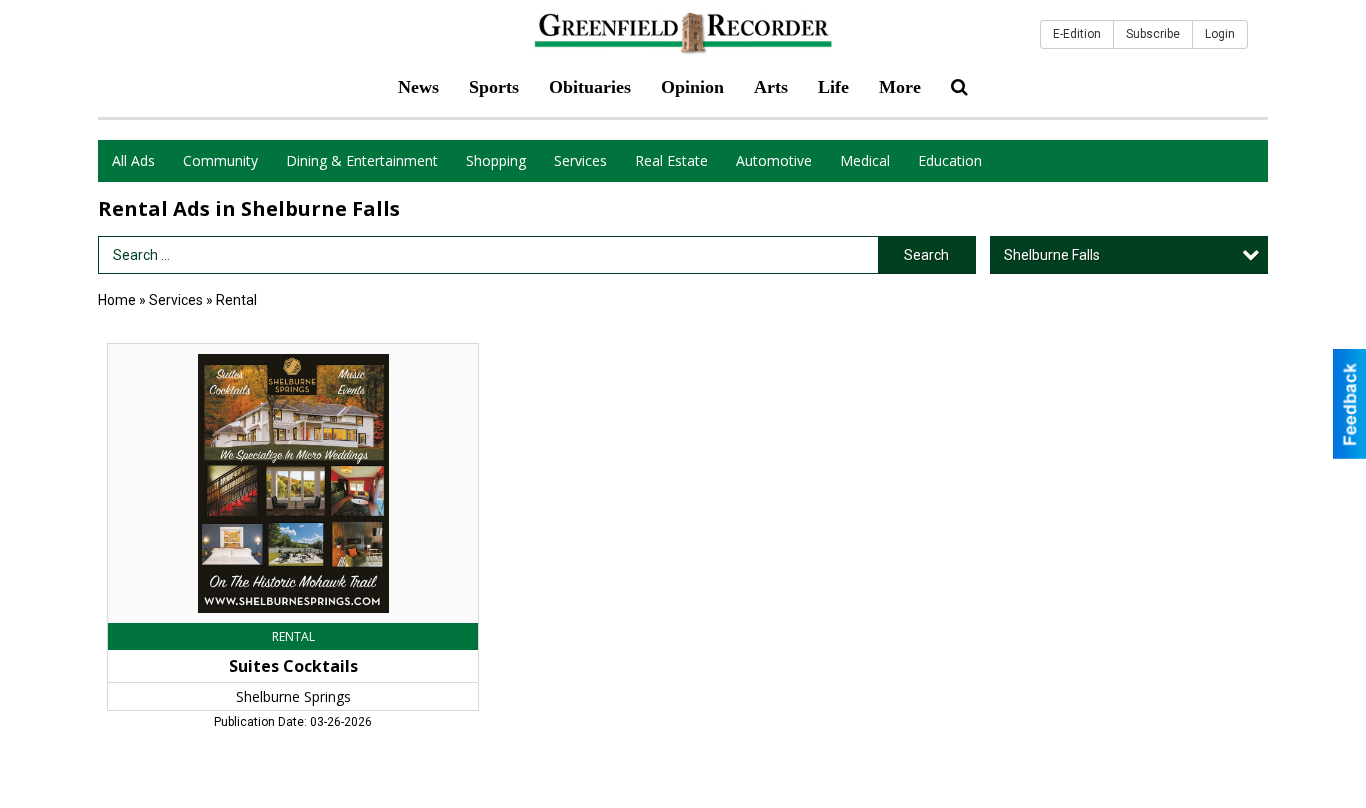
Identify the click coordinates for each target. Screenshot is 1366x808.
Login (1220, 34)
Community (220, 160)
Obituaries (590, 87)
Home (117, 300)
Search (926, 255)
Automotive (774, 160)
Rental (236, 300)
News (418, 87)
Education (950, 160)
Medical (865, 160)
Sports (494, 87)
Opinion (692, 87)
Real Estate (671, 160)
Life (833, 87)
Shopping (496, 160)
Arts (771, 87)
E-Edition (1077, 34)
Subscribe (1153, 34)
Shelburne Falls (1052, 255)
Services (580, 160)
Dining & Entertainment (362, 160)
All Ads (133, 160)
